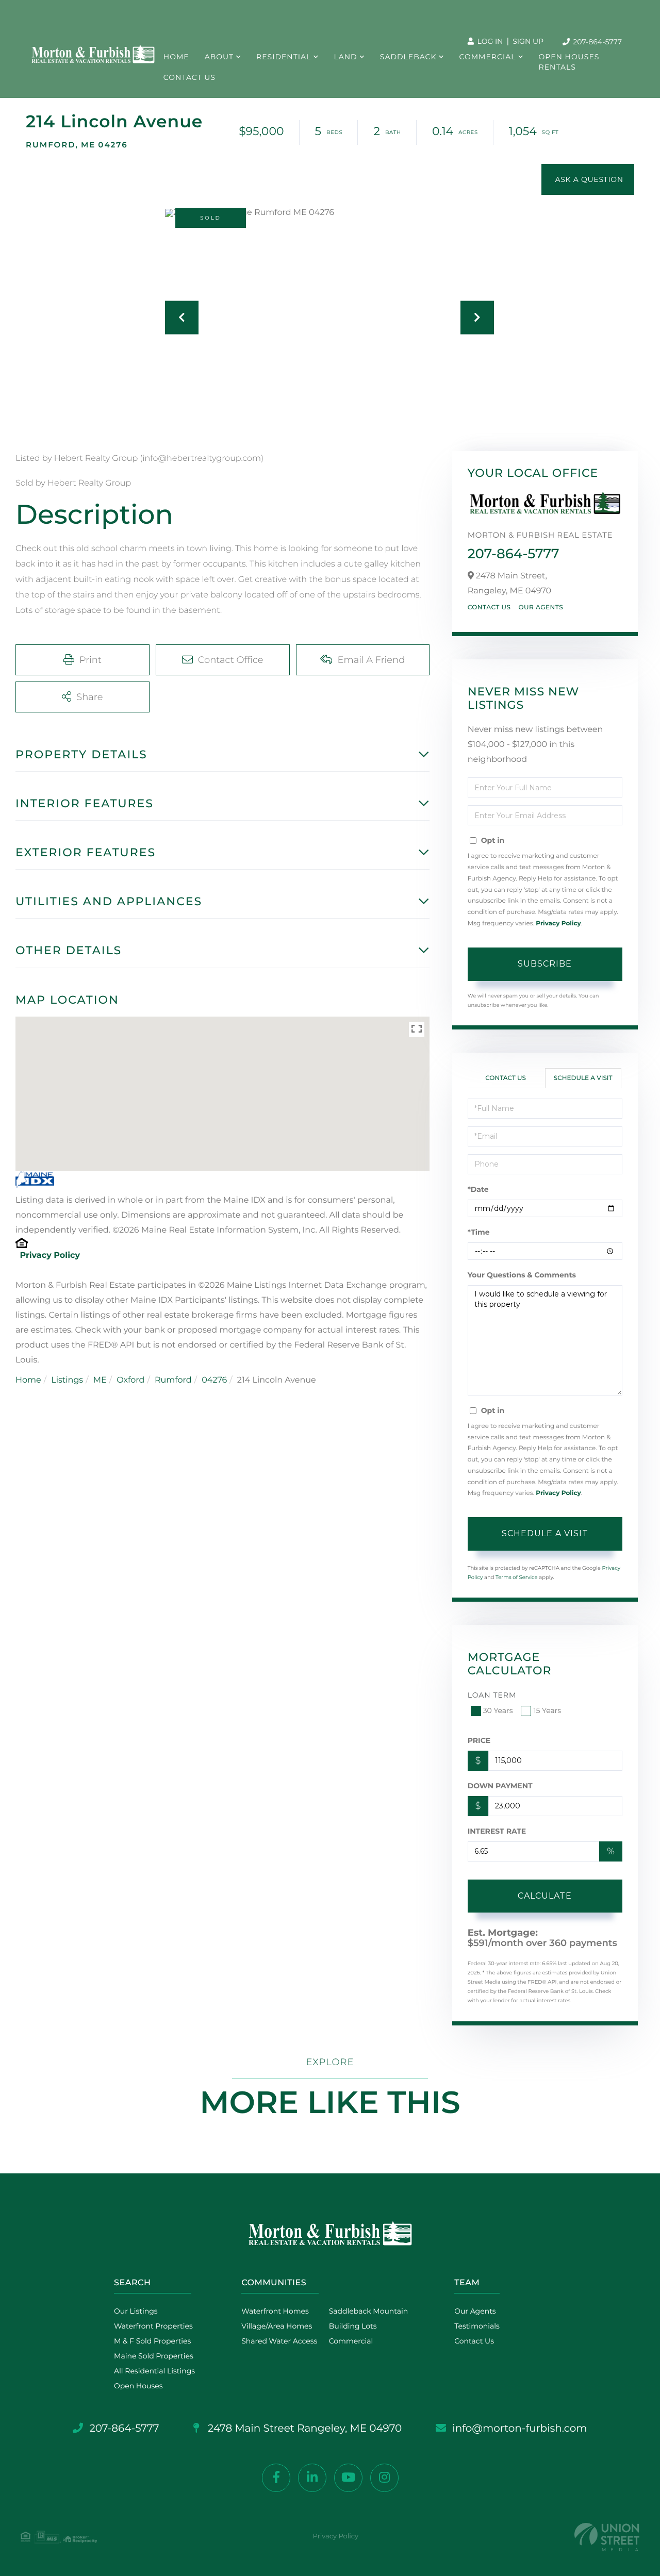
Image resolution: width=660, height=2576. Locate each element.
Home (28, 1380)
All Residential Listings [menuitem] (154, 2371)
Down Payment (500, 1786)
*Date (478, 1189)
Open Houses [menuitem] (569, 57)
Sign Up (528, 41)
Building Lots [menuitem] (353, 2326)
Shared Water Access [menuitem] (279, 2341)
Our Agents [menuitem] (475, 2311)
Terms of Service (517, 1577)
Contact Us (489, 608)
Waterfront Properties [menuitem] (153, 2326)
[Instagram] (384, 2478)
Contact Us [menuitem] (189, 77)
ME (100, 1380)
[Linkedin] (312, 2478)
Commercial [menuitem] (488, 57)
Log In (489, 41)
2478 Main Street (304, 2429)
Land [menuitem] (345, 57)
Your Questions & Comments (522, 1275)
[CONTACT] (588, 179)
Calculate (545, 1896)
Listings (67, 1380)
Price (479, 1740)
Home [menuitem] (176, 57)
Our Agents (541, 608)
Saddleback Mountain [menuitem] (369, 2311)
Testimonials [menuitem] (477, 2326)
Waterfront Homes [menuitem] (275, 2311)
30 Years (498, 1710)
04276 (214, 1380)
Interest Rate (497, 1831)
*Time (479, 1232)
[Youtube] (348, 2478)
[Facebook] (276, 2478)
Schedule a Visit (583, 1078)
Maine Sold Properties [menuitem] (154, 2356)
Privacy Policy (50, 1256)
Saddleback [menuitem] (408, 57)
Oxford (130, 1380)
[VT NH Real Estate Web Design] (607, 2537)
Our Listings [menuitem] (136, 2311)
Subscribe (545, 964)
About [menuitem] (219, 57)
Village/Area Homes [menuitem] (277, 2326)
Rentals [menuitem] (557, 67)
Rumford (173, 1380)
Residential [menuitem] (284, 57)
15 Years (547, 1710)
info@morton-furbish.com (519, 2429)
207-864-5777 (597, 42)
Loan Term (492, 1695)
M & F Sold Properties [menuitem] (152, 2341)
